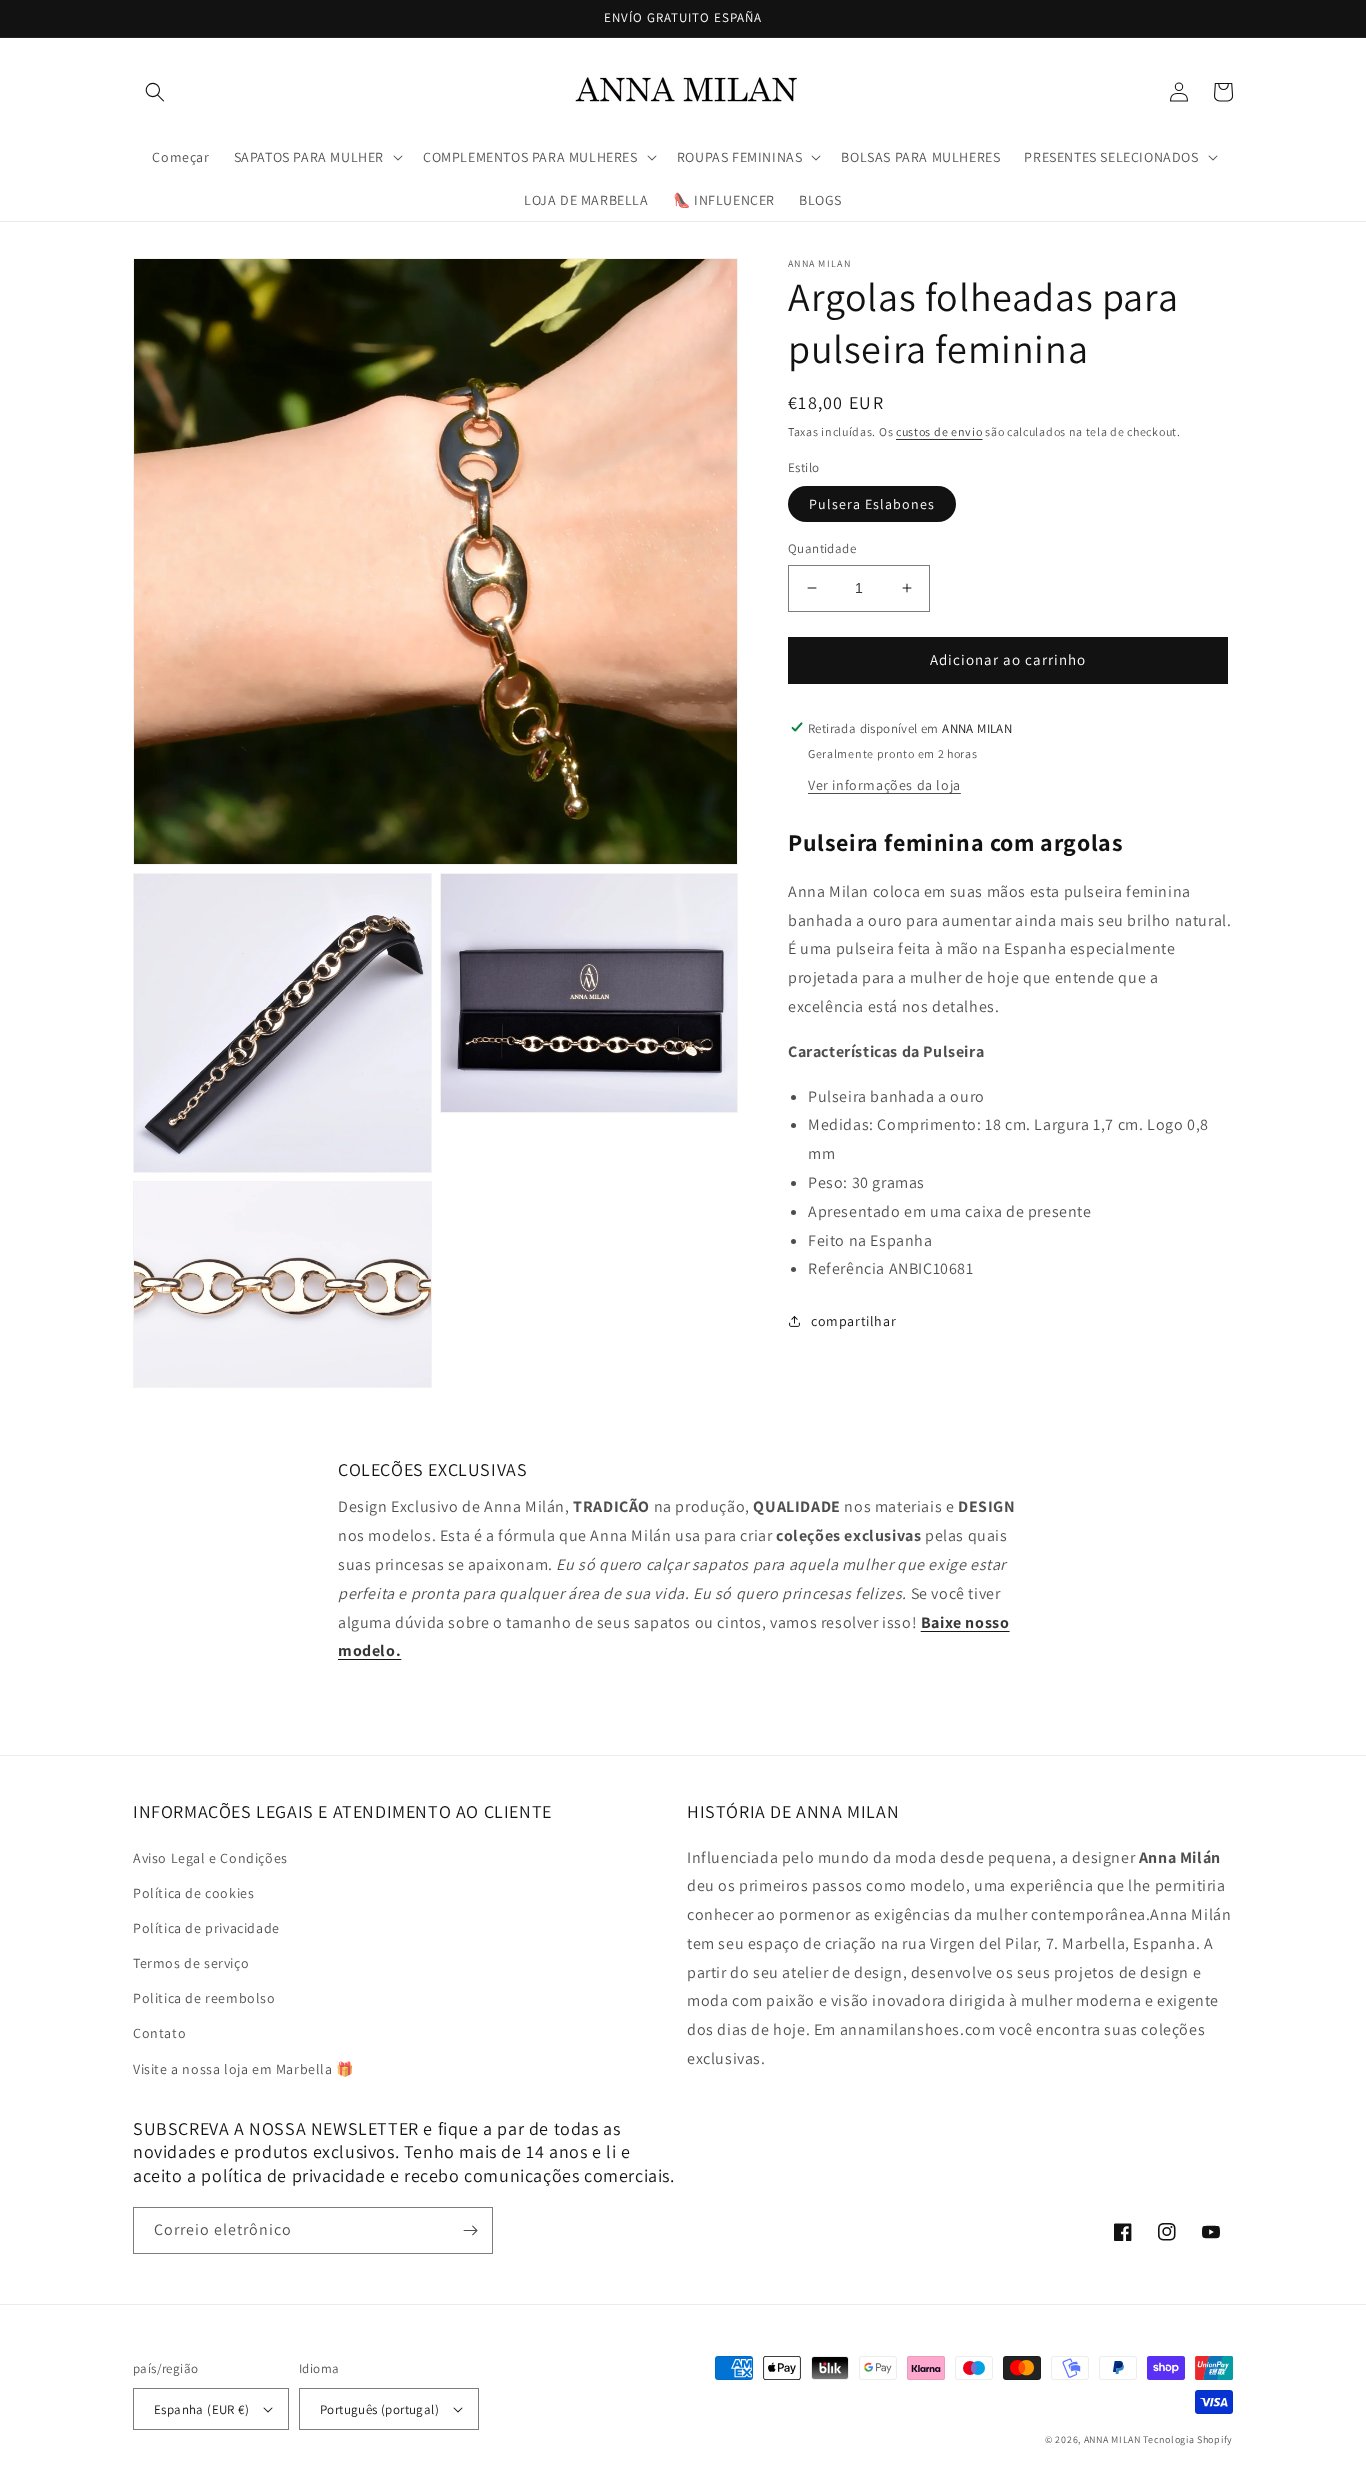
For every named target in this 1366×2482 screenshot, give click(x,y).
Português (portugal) (379, 2409)
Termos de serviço (191, 1963)
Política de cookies (193, 1893)
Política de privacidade (206, 1928)
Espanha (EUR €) (201, 2409)
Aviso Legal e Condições (210, 1858)
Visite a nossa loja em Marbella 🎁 (243, 2069)
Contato (159, 2033)
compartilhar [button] (853, 1321)
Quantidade (822, 548)
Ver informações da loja (884, 784)
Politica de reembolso (204, 1998)
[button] (155, 92)
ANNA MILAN (1112, 2439)
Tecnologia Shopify (1188, 2439)
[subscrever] (470, 2230)
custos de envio (939, 431)
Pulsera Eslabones (872, 504)
